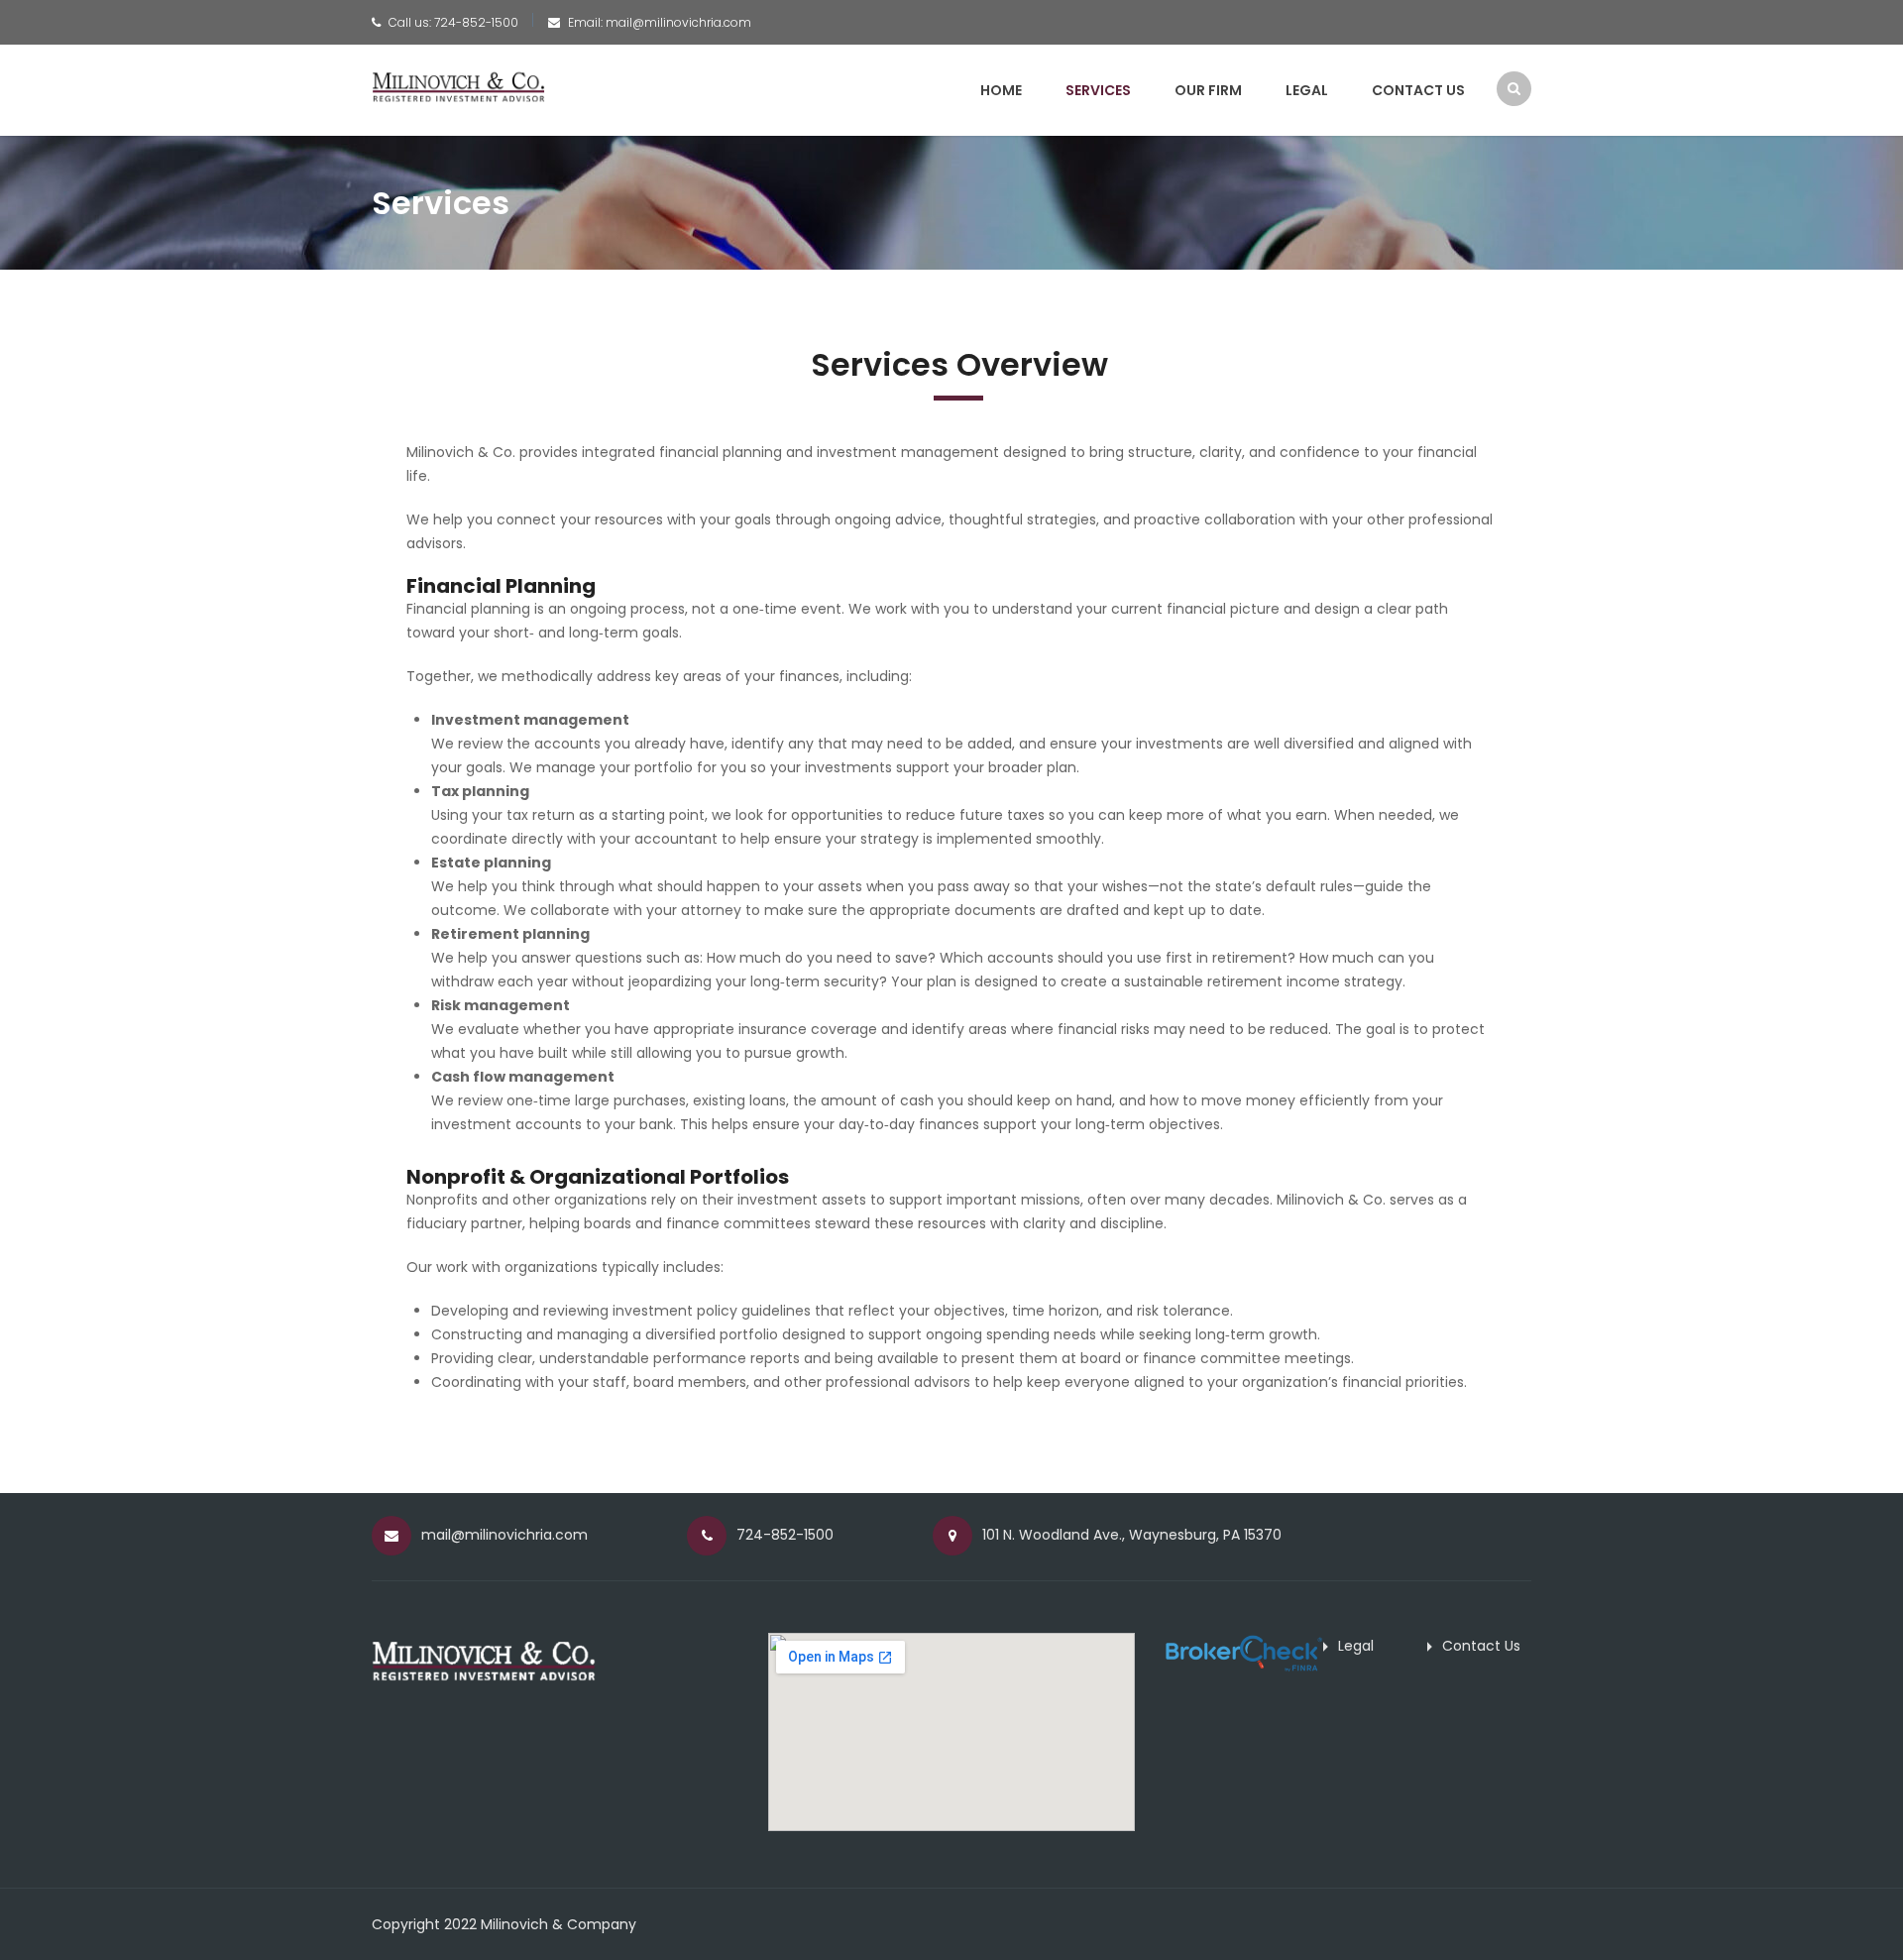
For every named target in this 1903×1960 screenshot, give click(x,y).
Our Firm (1208, 90)
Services (1098, 90)
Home (1001, 90)
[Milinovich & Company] (458, 85)
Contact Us (1418, 90)
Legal (1307, 90)
